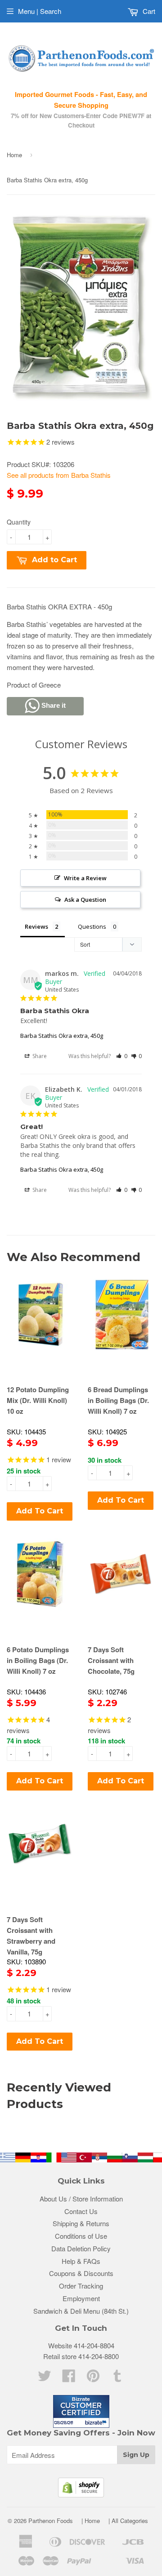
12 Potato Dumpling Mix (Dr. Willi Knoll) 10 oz (38, 1400)
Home (14, 155)
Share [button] (39, 1056)
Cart (148, 11)
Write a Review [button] (85, 878)
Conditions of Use (81, 2236)
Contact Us (81, 2211)
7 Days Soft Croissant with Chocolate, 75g (111, 1660)
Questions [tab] (92, 926)
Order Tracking (81, 2286)
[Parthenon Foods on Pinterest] (93, 2378)
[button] (122, 1056)
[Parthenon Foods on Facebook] (69, 2378)
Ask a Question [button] (85, 900)
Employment (81, 2298)
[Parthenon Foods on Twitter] (45, 2378)
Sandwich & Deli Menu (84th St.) (81, 2311)
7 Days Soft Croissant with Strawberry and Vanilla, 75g (31, 1936)
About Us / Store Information (81, 2199)
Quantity (19, 522)
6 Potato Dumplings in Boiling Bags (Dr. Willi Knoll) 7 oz (38, 1660)
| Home (91, 2521)
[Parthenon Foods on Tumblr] (117, 2378)
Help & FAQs (81, 2261)
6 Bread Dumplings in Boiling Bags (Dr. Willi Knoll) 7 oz (118, 1400)
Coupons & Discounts (81, 2273)
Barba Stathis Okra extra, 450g (62, 1036)
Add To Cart (40, 1511)
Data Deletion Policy (81, 2248)
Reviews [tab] (36, 926)
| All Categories (128, 2521)
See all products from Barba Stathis (59, 475)
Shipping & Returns (81, 2223)
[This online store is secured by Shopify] (81, 2494)
